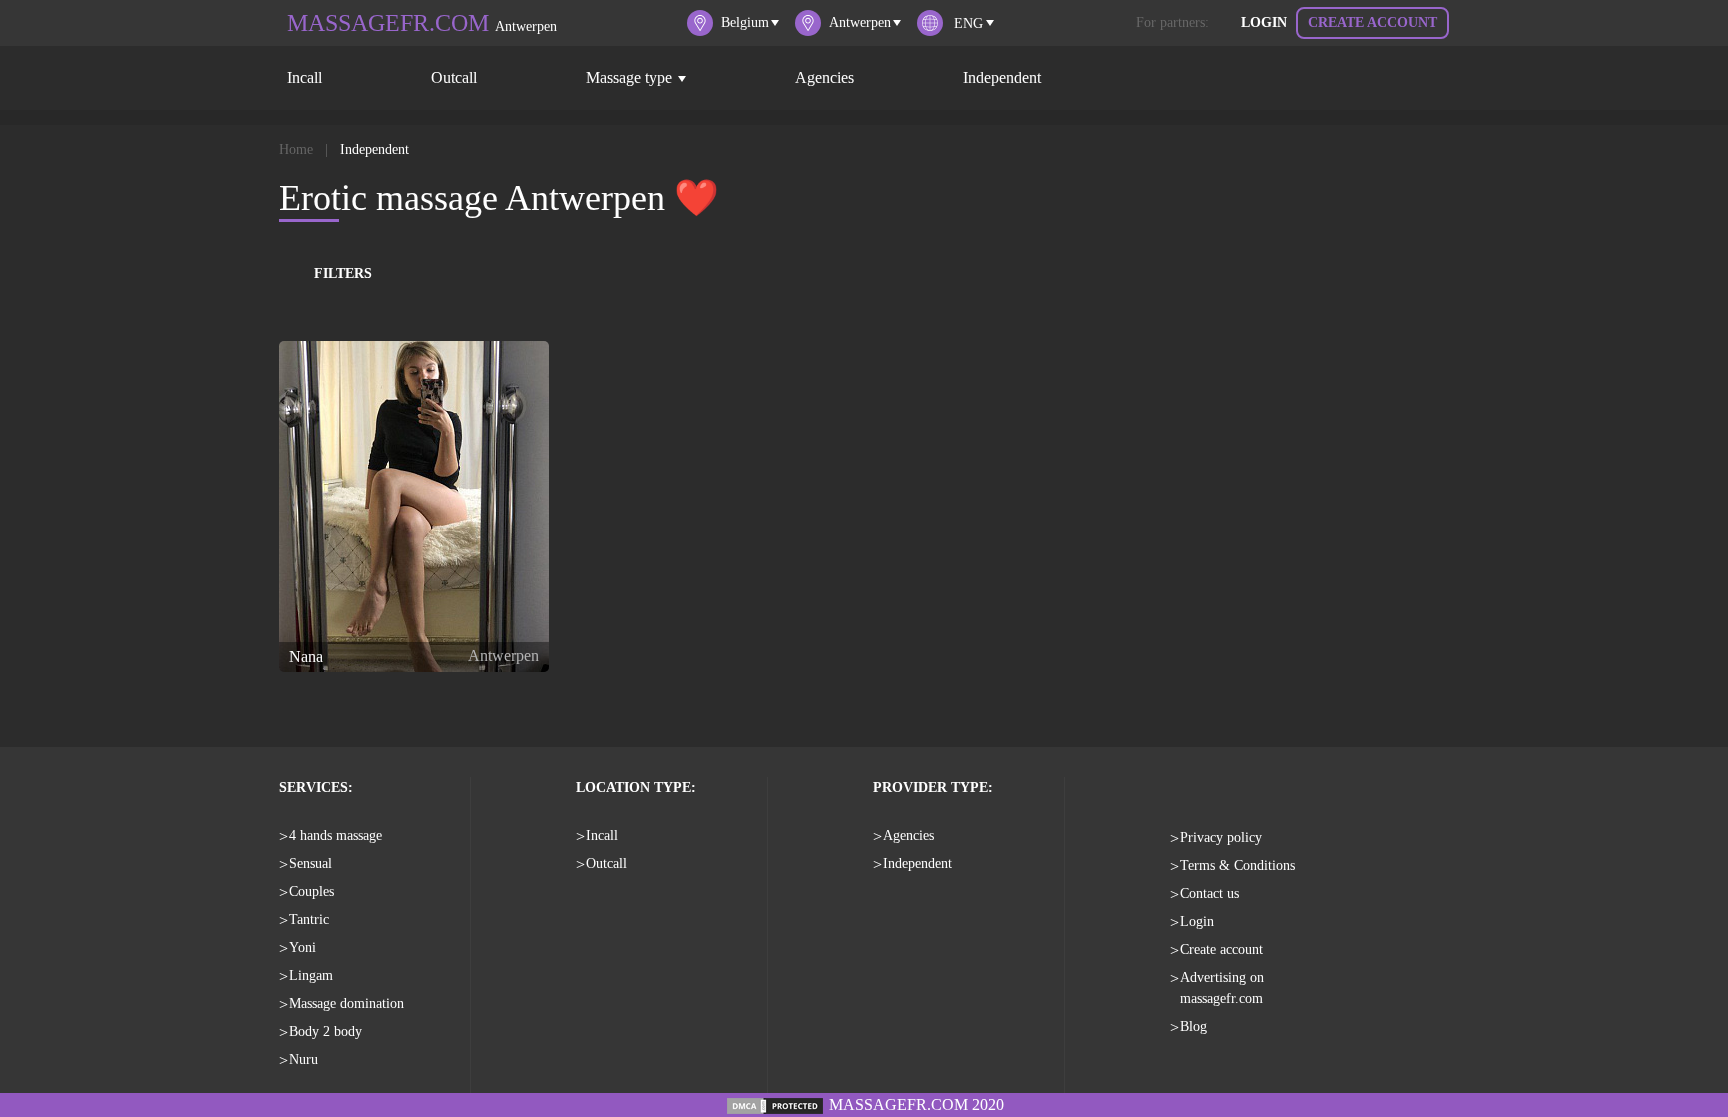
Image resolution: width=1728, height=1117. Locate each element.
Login (1264, 22)
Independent (1002, 77)
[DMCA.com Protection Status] (775, 1104)
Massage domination (346, 1003)
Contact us (1209, 893)
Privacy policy (1221, 837)
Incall (304, 77)
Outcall (454, 77)
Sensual (310, 863)
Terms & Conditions (1237, 865)
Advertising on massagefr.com (1222, 988)
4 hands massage (335, 835)
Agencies (824, 77)
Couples (311, 891)
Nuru (303, 1059)
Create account (1372, 22)
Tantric (309, 919)
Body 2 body (325, 1031)
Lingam (311, 975)
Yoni (302, 947)
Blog (1193, 1026)
